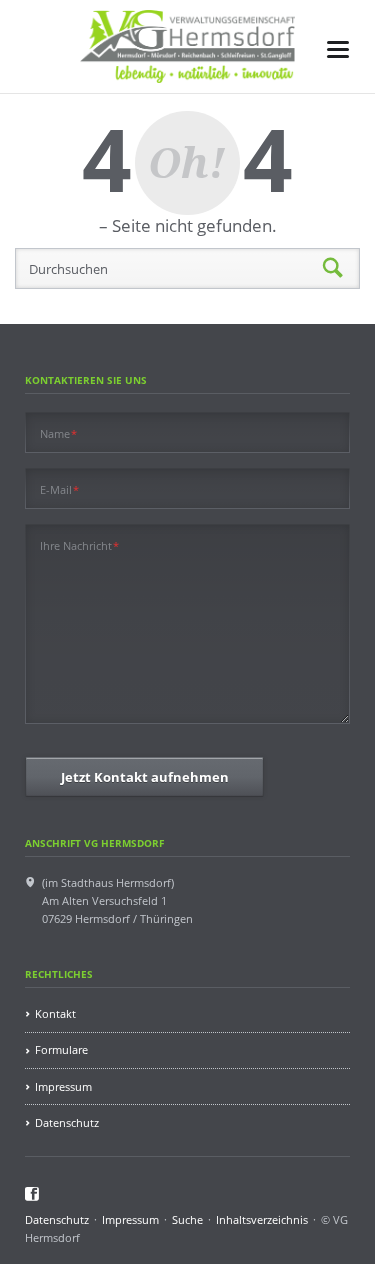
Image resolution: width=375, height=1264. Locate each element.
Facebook (32, 1194)
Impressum (63, 1086)
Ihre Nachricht (80, 545)
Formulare (61, 1049)
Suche (187, 1219)
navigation (338, 49)
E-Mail (60, 489)
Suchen (333, 269)
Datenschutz (67, 1122)
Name (59, 433)
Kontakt (55, 1013)
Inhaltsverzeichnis (262, 1219)
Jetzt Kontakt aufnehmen (145, 777)
